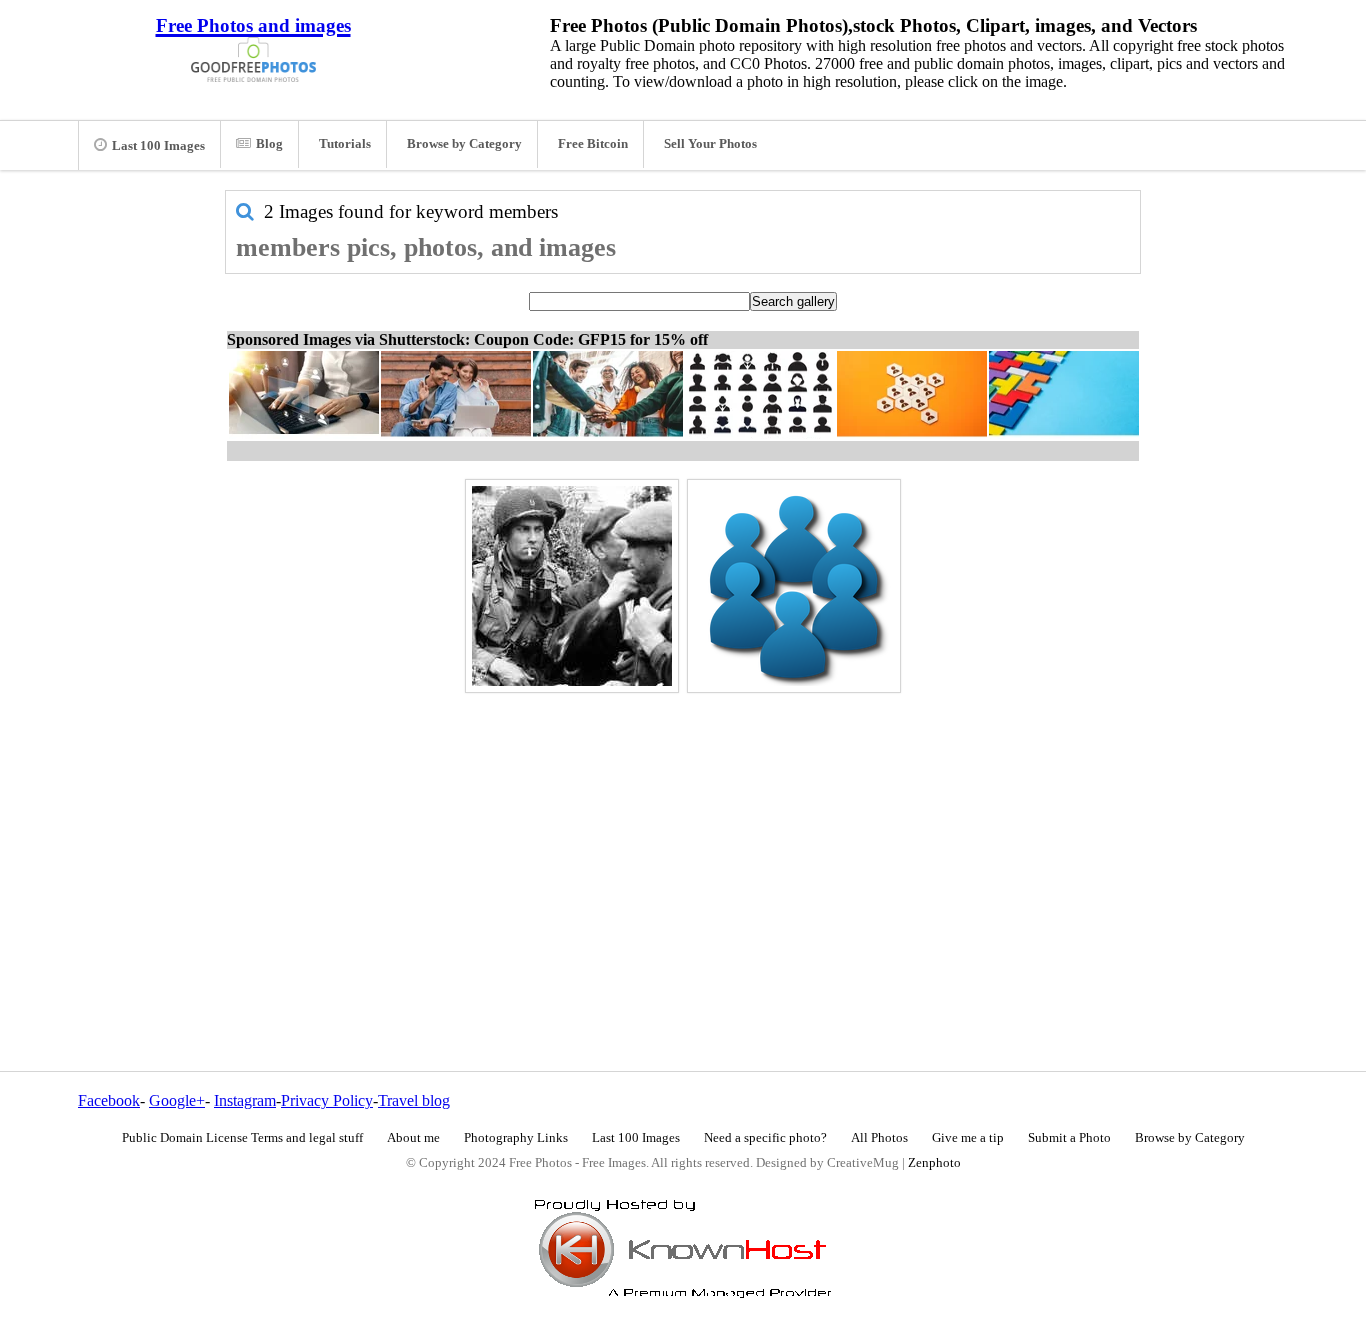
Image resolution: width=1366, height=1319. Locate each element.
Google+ (177, 1100)
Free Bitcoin (593, 144)
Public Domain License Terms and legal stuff (242, 1138)
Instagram (245, 1100)
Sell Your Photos (710, 144)
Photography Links (516, 1138)
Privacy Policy (327, 1100)
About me (413, 1138)
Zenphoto (934, 1163)
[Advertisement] (683, 839)
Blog (269, 144)
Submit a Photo (1069, 1138)
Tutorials (345, 144)
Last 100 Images (158, 146)
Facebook (109, 1100)
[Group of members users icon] (794, 586)
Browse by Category (464, 144)
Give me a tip (968, 1138)
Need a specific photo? (765, 1138)
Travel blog (414, 1100)
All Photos (879, 1138)
